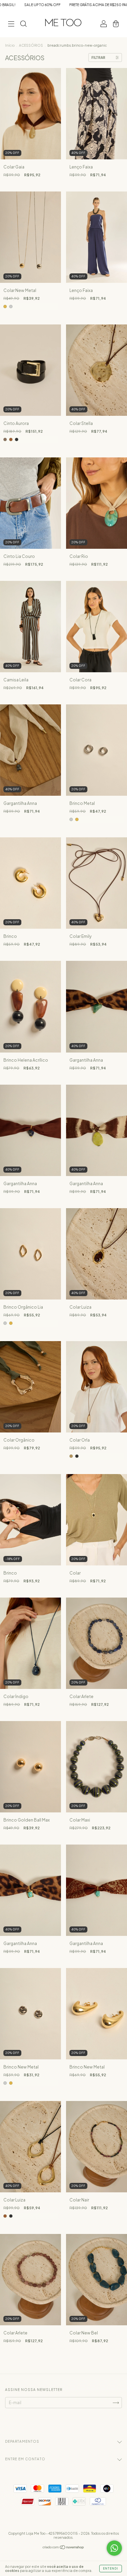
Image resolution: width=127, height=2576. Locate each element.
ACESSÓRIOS (31, 45)
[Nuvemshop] (63, 2548)
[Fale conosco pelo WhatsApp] (114, 2548)
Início (10, 45)
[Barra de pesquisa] (23, 25)
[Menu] (11, 25)
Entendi (111, 2569)
